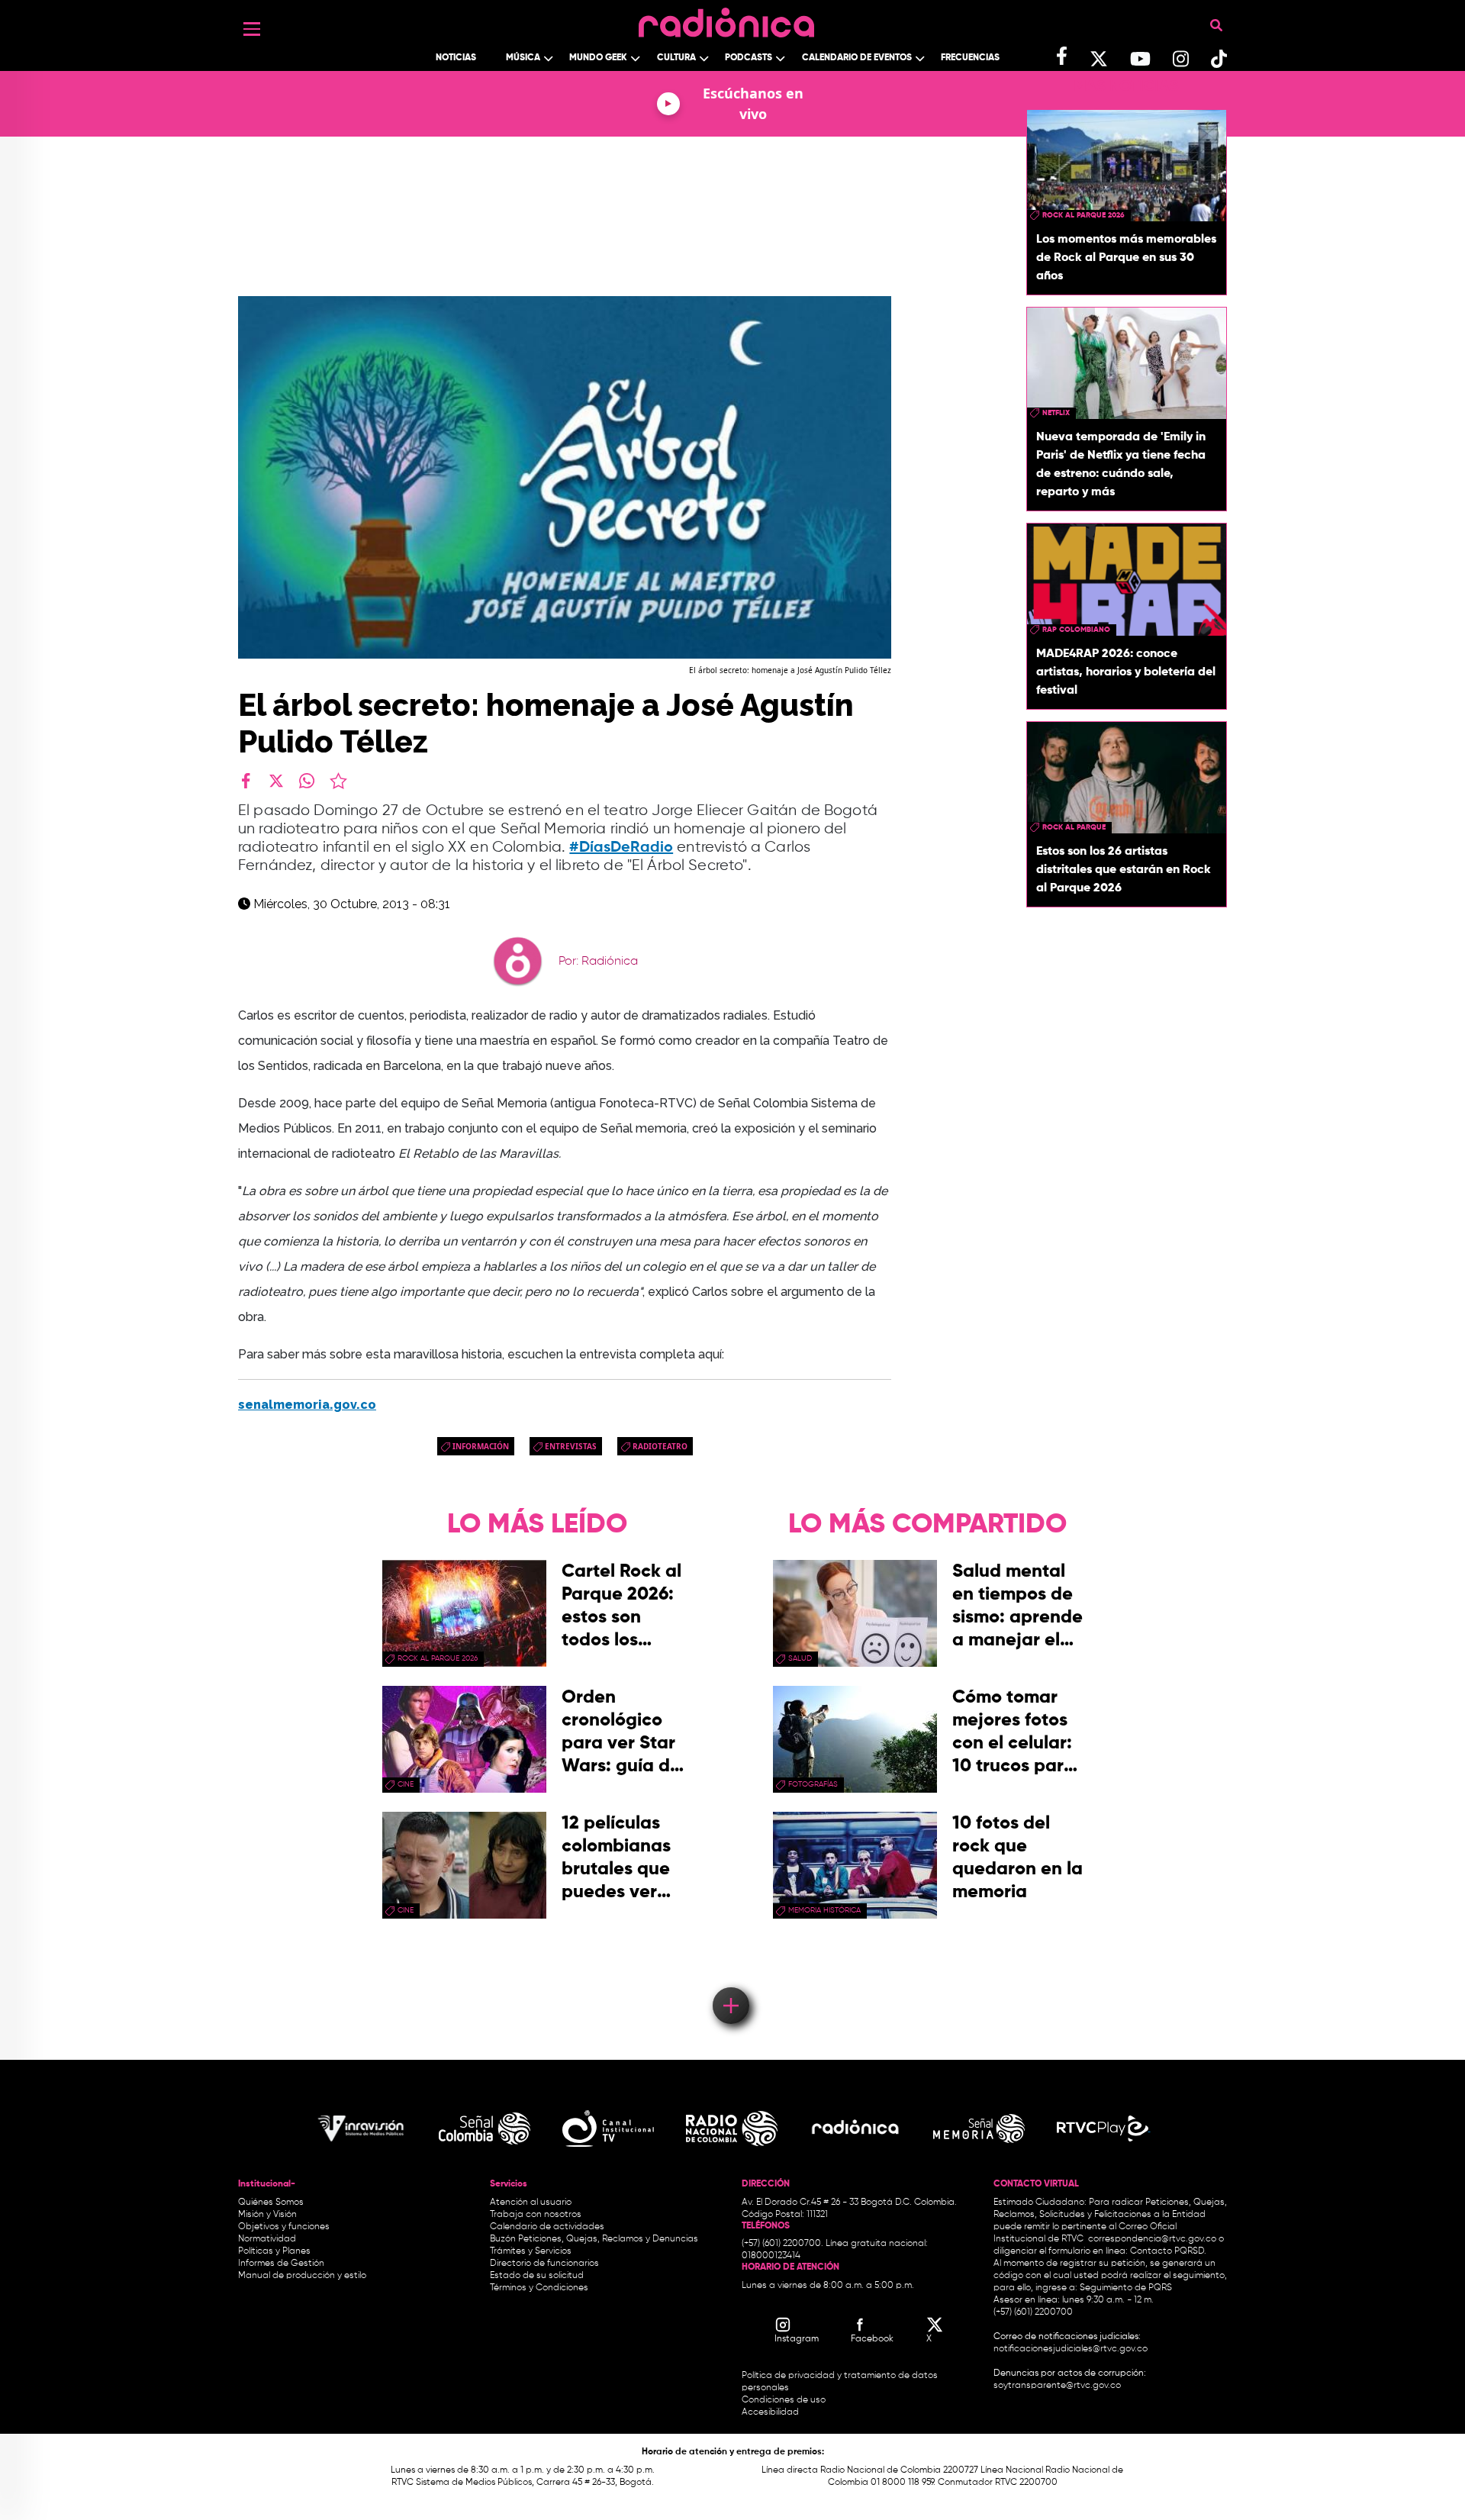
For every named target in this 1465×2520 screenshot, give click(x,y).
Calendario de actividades (547, 2227)
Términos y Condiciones (539, 2288)
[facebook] (246, 781)
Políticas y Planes (274, 2251)
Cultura (676, 58)
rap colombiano (1076, 630)
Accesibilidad (771, 2412)
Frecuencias (970, 58)
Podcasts (749, 58)
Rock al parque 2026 (1083, 215)
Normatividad (267, 2239)
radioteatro (660, 1446)
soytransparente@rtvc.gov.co (1057, 2386)
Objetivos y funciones (284, 2227)
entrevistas (571, 1446)
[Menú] (252, 29)
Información (481, 1446)
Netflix (1056, 413)
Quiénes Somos (271, 2203)
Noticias (456, 58)
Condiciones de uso (784, 2400)
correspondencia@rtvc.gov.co (1152, 2239)
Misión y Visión (267, 2215)
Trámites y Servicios (531, 2251)
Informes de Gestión (281, 2264)
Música (523, 58)
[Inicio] (726, 19)
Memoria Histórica (824, 1910)
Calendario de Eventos (857, 58)
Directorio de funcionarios (544, 2264)
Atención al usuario (531, 2203)
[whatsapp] (307, 781)
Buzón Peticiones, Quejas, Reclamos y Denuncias (594, 2239)
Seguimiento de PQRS (1126, 2288)
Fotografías (813, 1784)
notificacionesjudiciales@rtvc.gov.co (1071, 2349)
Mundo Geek (598, 58)
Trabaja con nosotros (536, 2215)
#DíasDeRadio (621, 848)
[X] (276, 781)
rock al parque (1074, 827)
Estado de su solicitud (537, 2276)
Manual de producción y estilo (302, 2276)
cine (406, 1784)
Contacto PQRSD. (1168, 2251)
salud (800, 1658)
